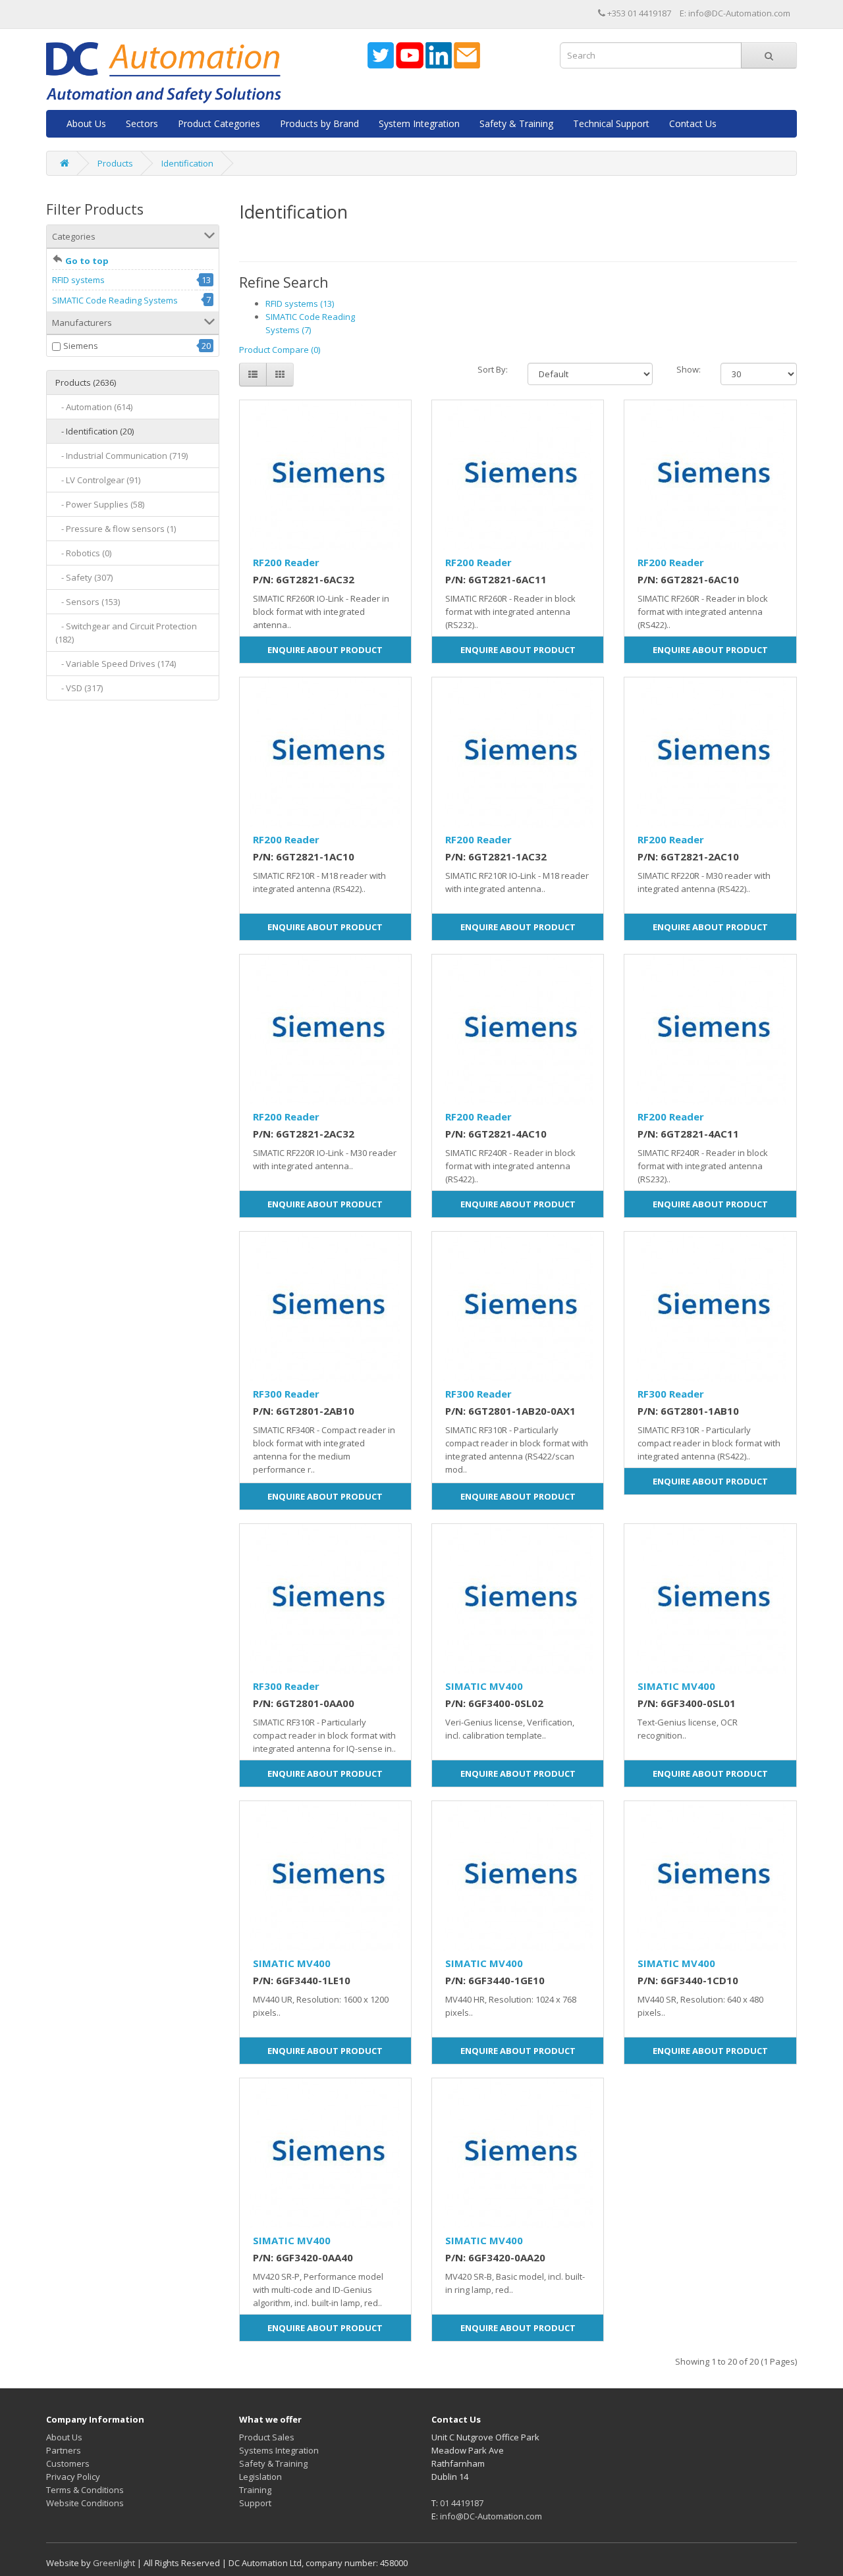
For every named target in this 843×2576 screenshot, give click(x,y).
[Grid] (280, 375)
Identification (187, 163)
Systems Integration (279, 2450)
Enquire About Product (325, 650)
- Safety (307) (84, 577)
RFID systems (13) (300, 303)
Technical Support (611, 123)
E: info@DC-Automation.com (735, 13)
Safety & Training (516, 123)
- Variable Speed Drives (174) (116, 664)
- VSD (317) (79, 688)
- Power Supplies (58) (100, 504)
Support (255, 2503)
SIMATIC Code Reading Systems (115, 300)
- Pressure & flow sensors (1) (116, 529)
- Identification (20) (95, 431)
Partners (64, 2450)
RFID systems (78, 280)
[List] (253, 375)
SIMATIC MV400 (484, 1686)
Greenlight (114, 2563)
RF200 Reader (286, 562)
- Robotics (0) (83, 553)
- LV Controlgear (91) (98, 480)
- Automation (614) (94, 407)
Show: (689, 369)
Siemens (81, 346)
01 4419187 (462, 2503)
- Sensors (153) (88, 602)
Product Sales (267, 2437)
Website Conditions (85, 2503)
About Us (86, 123)
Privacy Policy (73, 2477)
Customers (68, 2463)
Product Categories (219, 123)
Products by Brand (319, 123)
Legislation (260, 2477)
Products (115, 163)
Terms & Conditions (85, 2490)
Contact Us (693, 123)
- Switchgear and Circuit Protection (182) (126, 633)
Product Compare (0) (280, 350)
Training (255, 2490)
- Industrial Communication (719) (122, 456)
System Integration (419, 123)
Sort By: (493, 369)
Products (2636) (86, 382)
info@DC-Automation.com (491, 2516)
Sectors (142, 123)
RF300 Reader (286, 1394)
